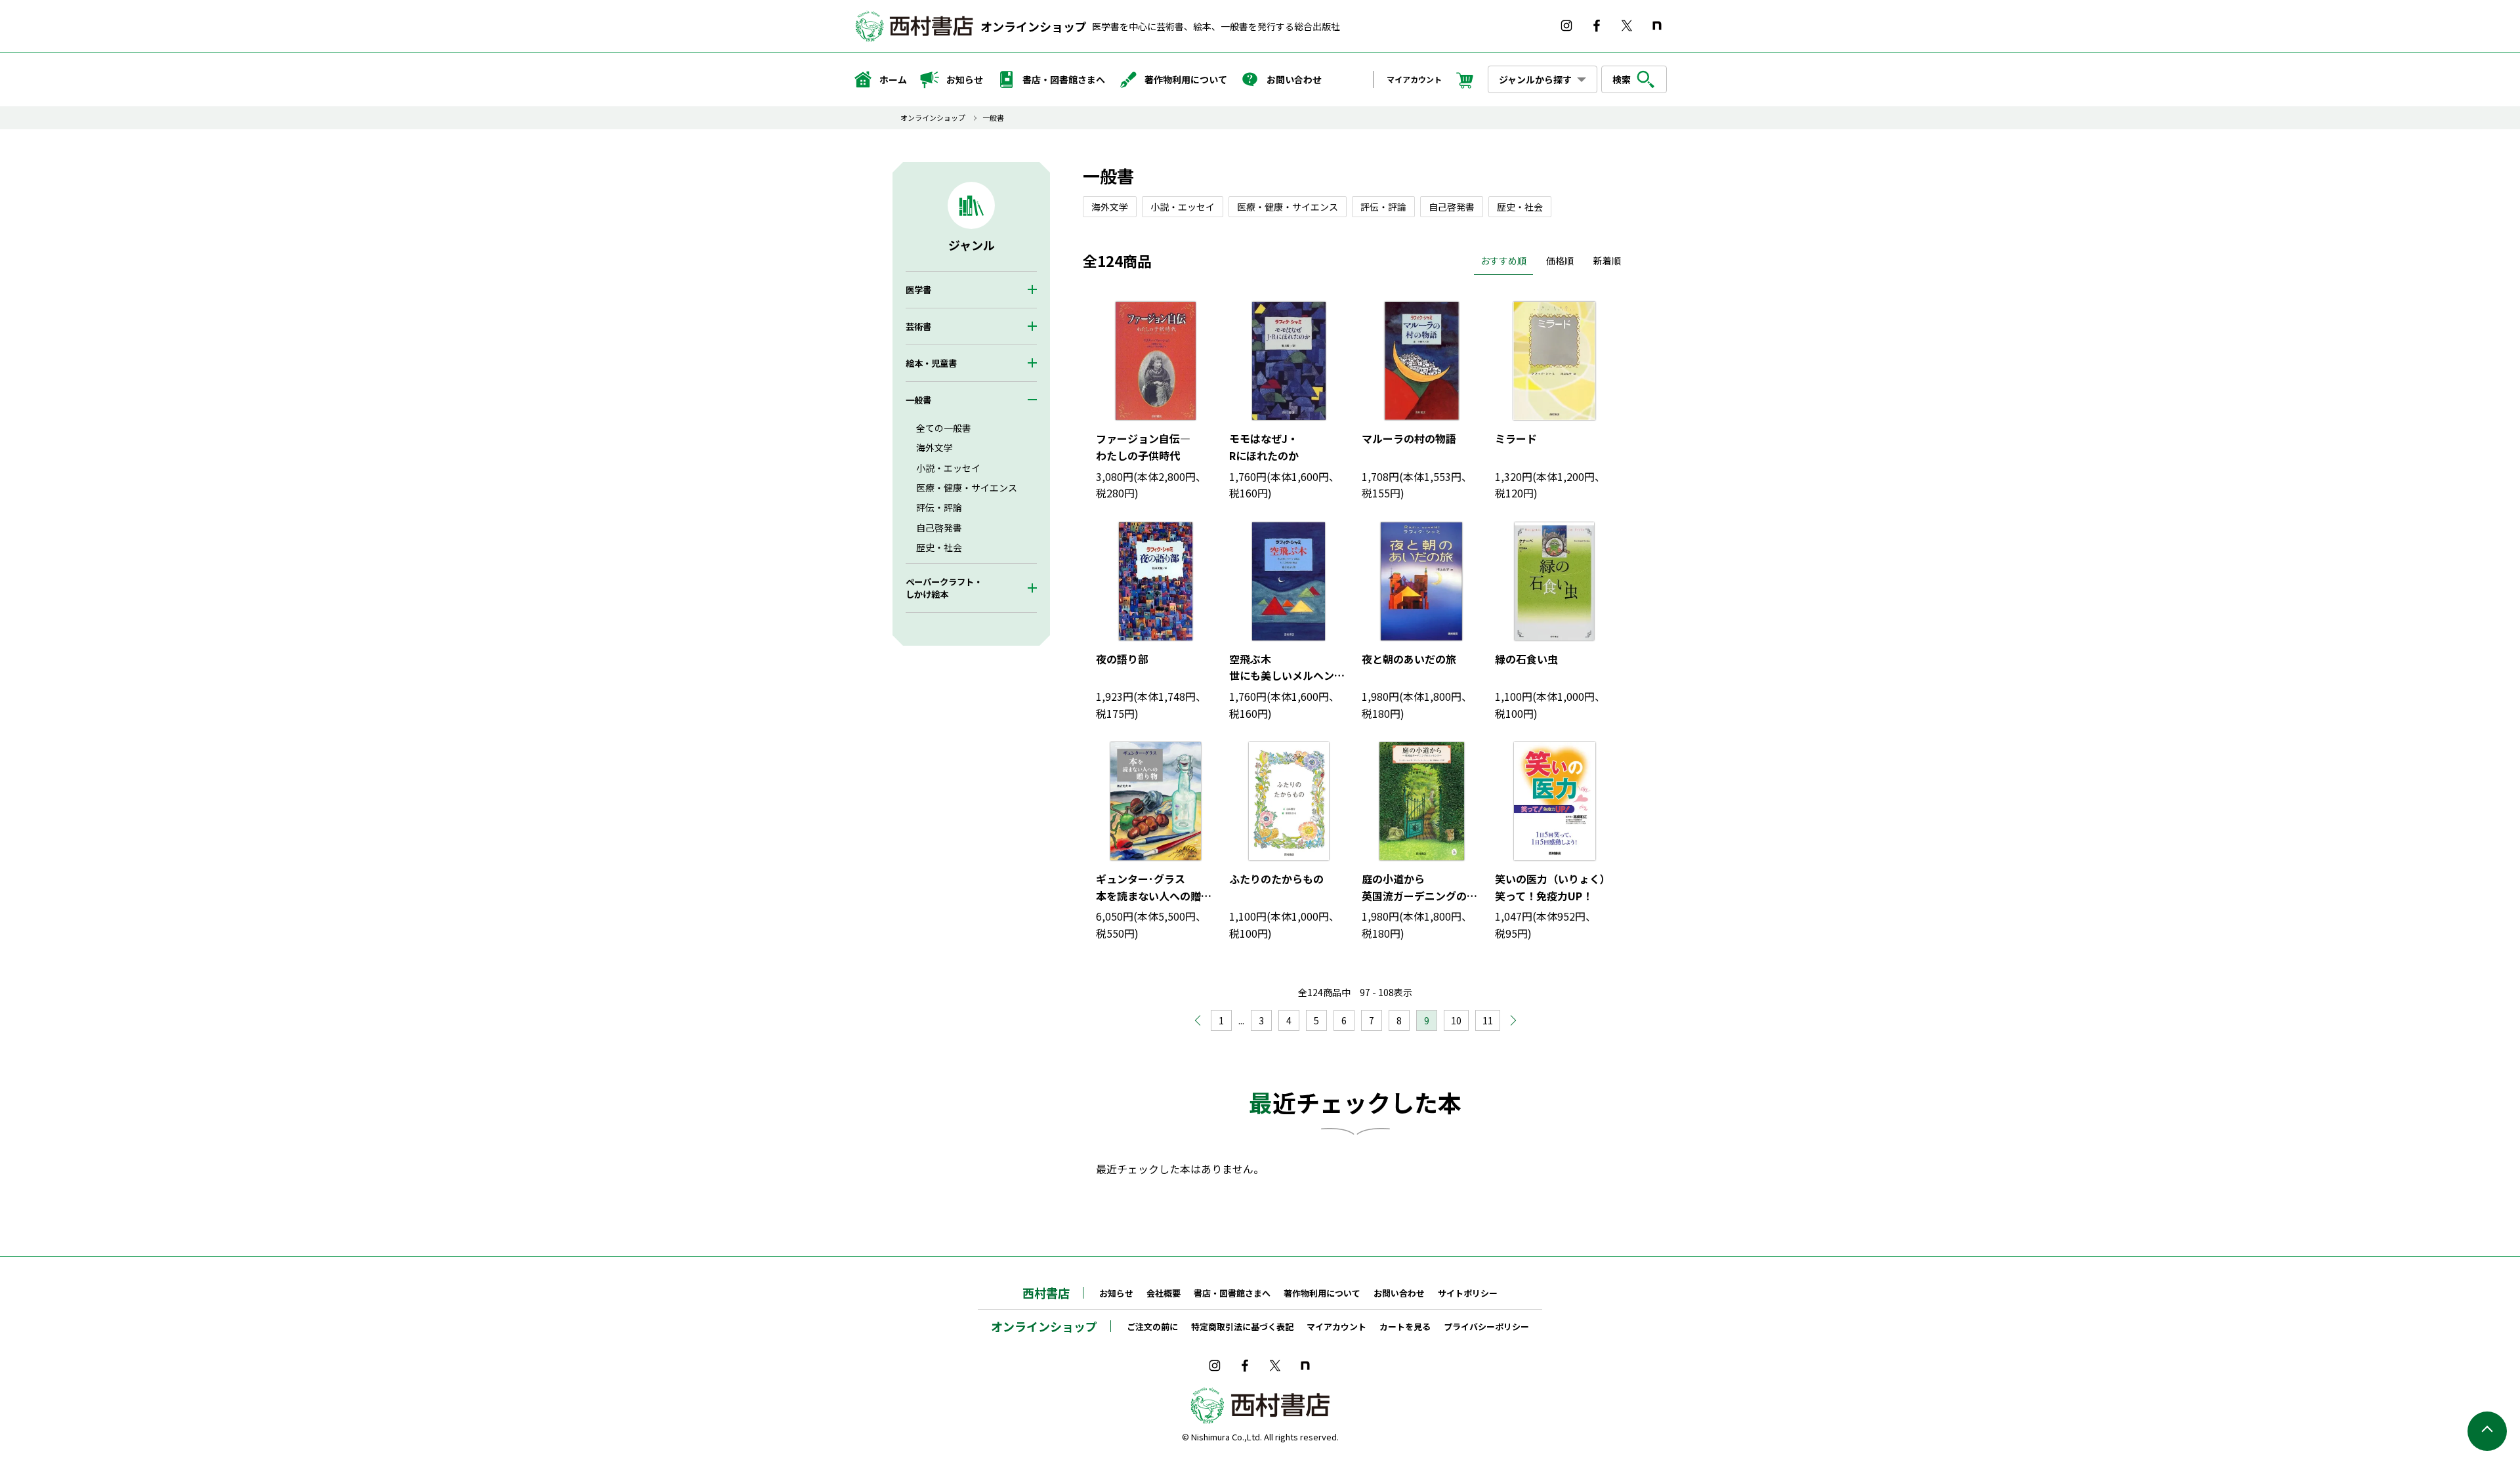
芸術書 (918, 326)
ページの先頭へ (2487, 1431)
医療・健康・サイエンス (967, 488)
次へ (1507, 1024)
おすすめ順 (1503, 261)
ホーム (893, 79)
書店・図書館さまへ (1064, 79)
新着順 (1607, 261)
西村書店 (1046, 1293)
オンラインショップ (1034, 26)
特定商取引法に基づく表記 (1242, 1327)
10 (1456, 1020)
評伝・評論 (939, 507)
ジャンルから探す (1535, 79)
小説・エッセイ (948, 468)
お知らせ (965, 79)
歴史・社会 (939, 547)
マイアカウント (1414, 79)
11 (1488, 1020)
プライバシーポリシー (1486, 1327)
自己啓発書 (939, 528)
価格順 (1560, 261)
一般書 (993, 118)
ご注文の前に (1152, 1327)
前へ (1204, 1017)
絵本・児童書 (931, 363)
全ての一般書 (944, 428)
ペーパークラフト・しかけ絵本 (944, 588)
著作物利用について (1186, 79)
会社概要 (1164, 1293)
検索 (1622, 79)
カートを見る (1405, 1327)
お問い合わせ (1294, 79)
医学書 (918, 290)
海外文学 (934, 448)
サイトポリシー (1468, 1293)
